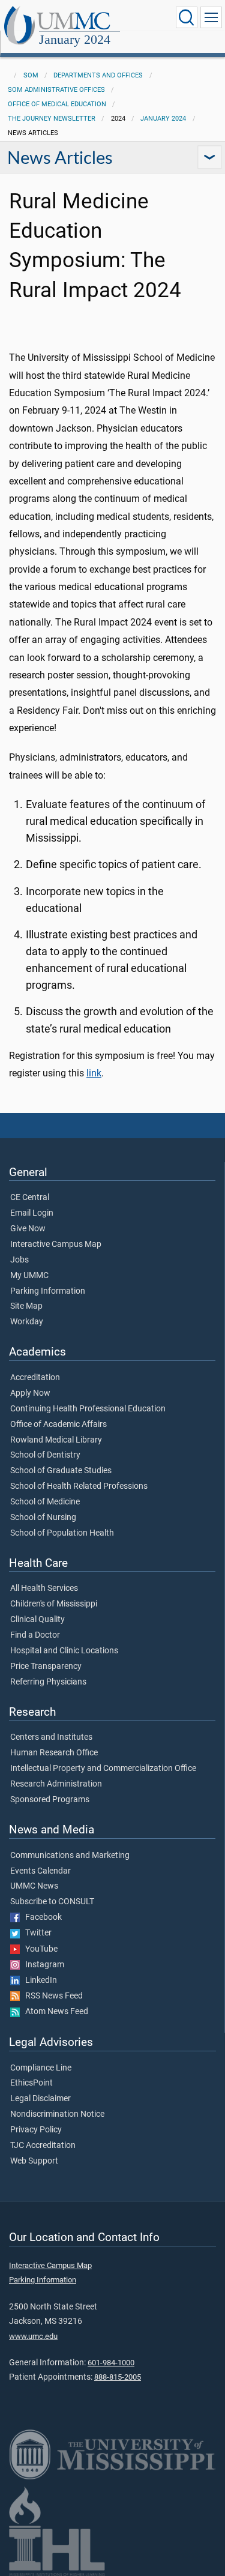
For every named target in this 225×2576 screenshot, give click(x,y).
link (94, 1073)
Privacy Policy (36, 2130)
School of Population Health (62, 1533)
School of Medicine (45, 1502)
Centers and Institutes (51, 1737)
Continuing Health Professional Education (88, 1409)
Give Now (28, 1229)
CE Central (30, 1198)
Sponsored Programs (50, 1800)
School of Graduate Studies (61, 1471)
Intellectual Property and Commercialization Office (103, 1769)
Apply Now (30, 1393)
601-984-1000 (111, 2363)
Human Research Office (54, 1753)
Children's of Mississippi (54, 1604)
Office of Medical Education (57, 104)
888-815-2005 (118, 2377)
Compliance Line (41, 2068)
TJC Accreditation (43, 2146)
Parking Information (48, 1291)
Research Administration (56, 1784)
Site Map (26, 1306)
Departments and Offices (98, 75)
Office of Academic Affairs (58, 1425)
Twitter (36, 1933)
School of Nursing (43, 1518)
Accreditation (35, 1378)
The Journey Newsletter (52, 119)
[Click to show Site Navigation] (211, 17)
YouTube (39, 1949)
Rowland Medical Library (56, 1440)
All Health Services (44, 1588)
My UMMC (29, 1276)
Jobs (19, 1260)
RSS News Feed (51, 1996)
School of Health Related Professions (79, 1486)
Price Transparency (46, 1667)
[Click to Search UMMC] (187, 17)
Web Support (34, 2161)
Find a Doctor (35, 1635)
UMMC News (34, 1886)
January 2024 (75, 39)
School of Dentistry (45, 1455)
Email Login (32, 1213)
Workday (27, 1322)
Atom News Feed (54, 2012)
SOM (31, 75)
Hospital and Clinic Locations (64, 1651)
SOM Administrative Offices (56, 90)
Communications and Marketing (70, 1856)
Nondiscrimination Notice (57, 2114)
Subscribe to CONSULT (52, 1902)
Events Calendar (40, 1871)
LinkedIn (38, 1980)
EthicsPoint (31, 2083)
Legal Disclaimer (40, 2099)
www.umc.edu (33, 2336)
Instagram (42, 1965)
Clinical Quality (37, 1620)
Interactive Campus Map (56, 1244)
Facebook (41, 1917)
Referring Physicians (48, 1682)
